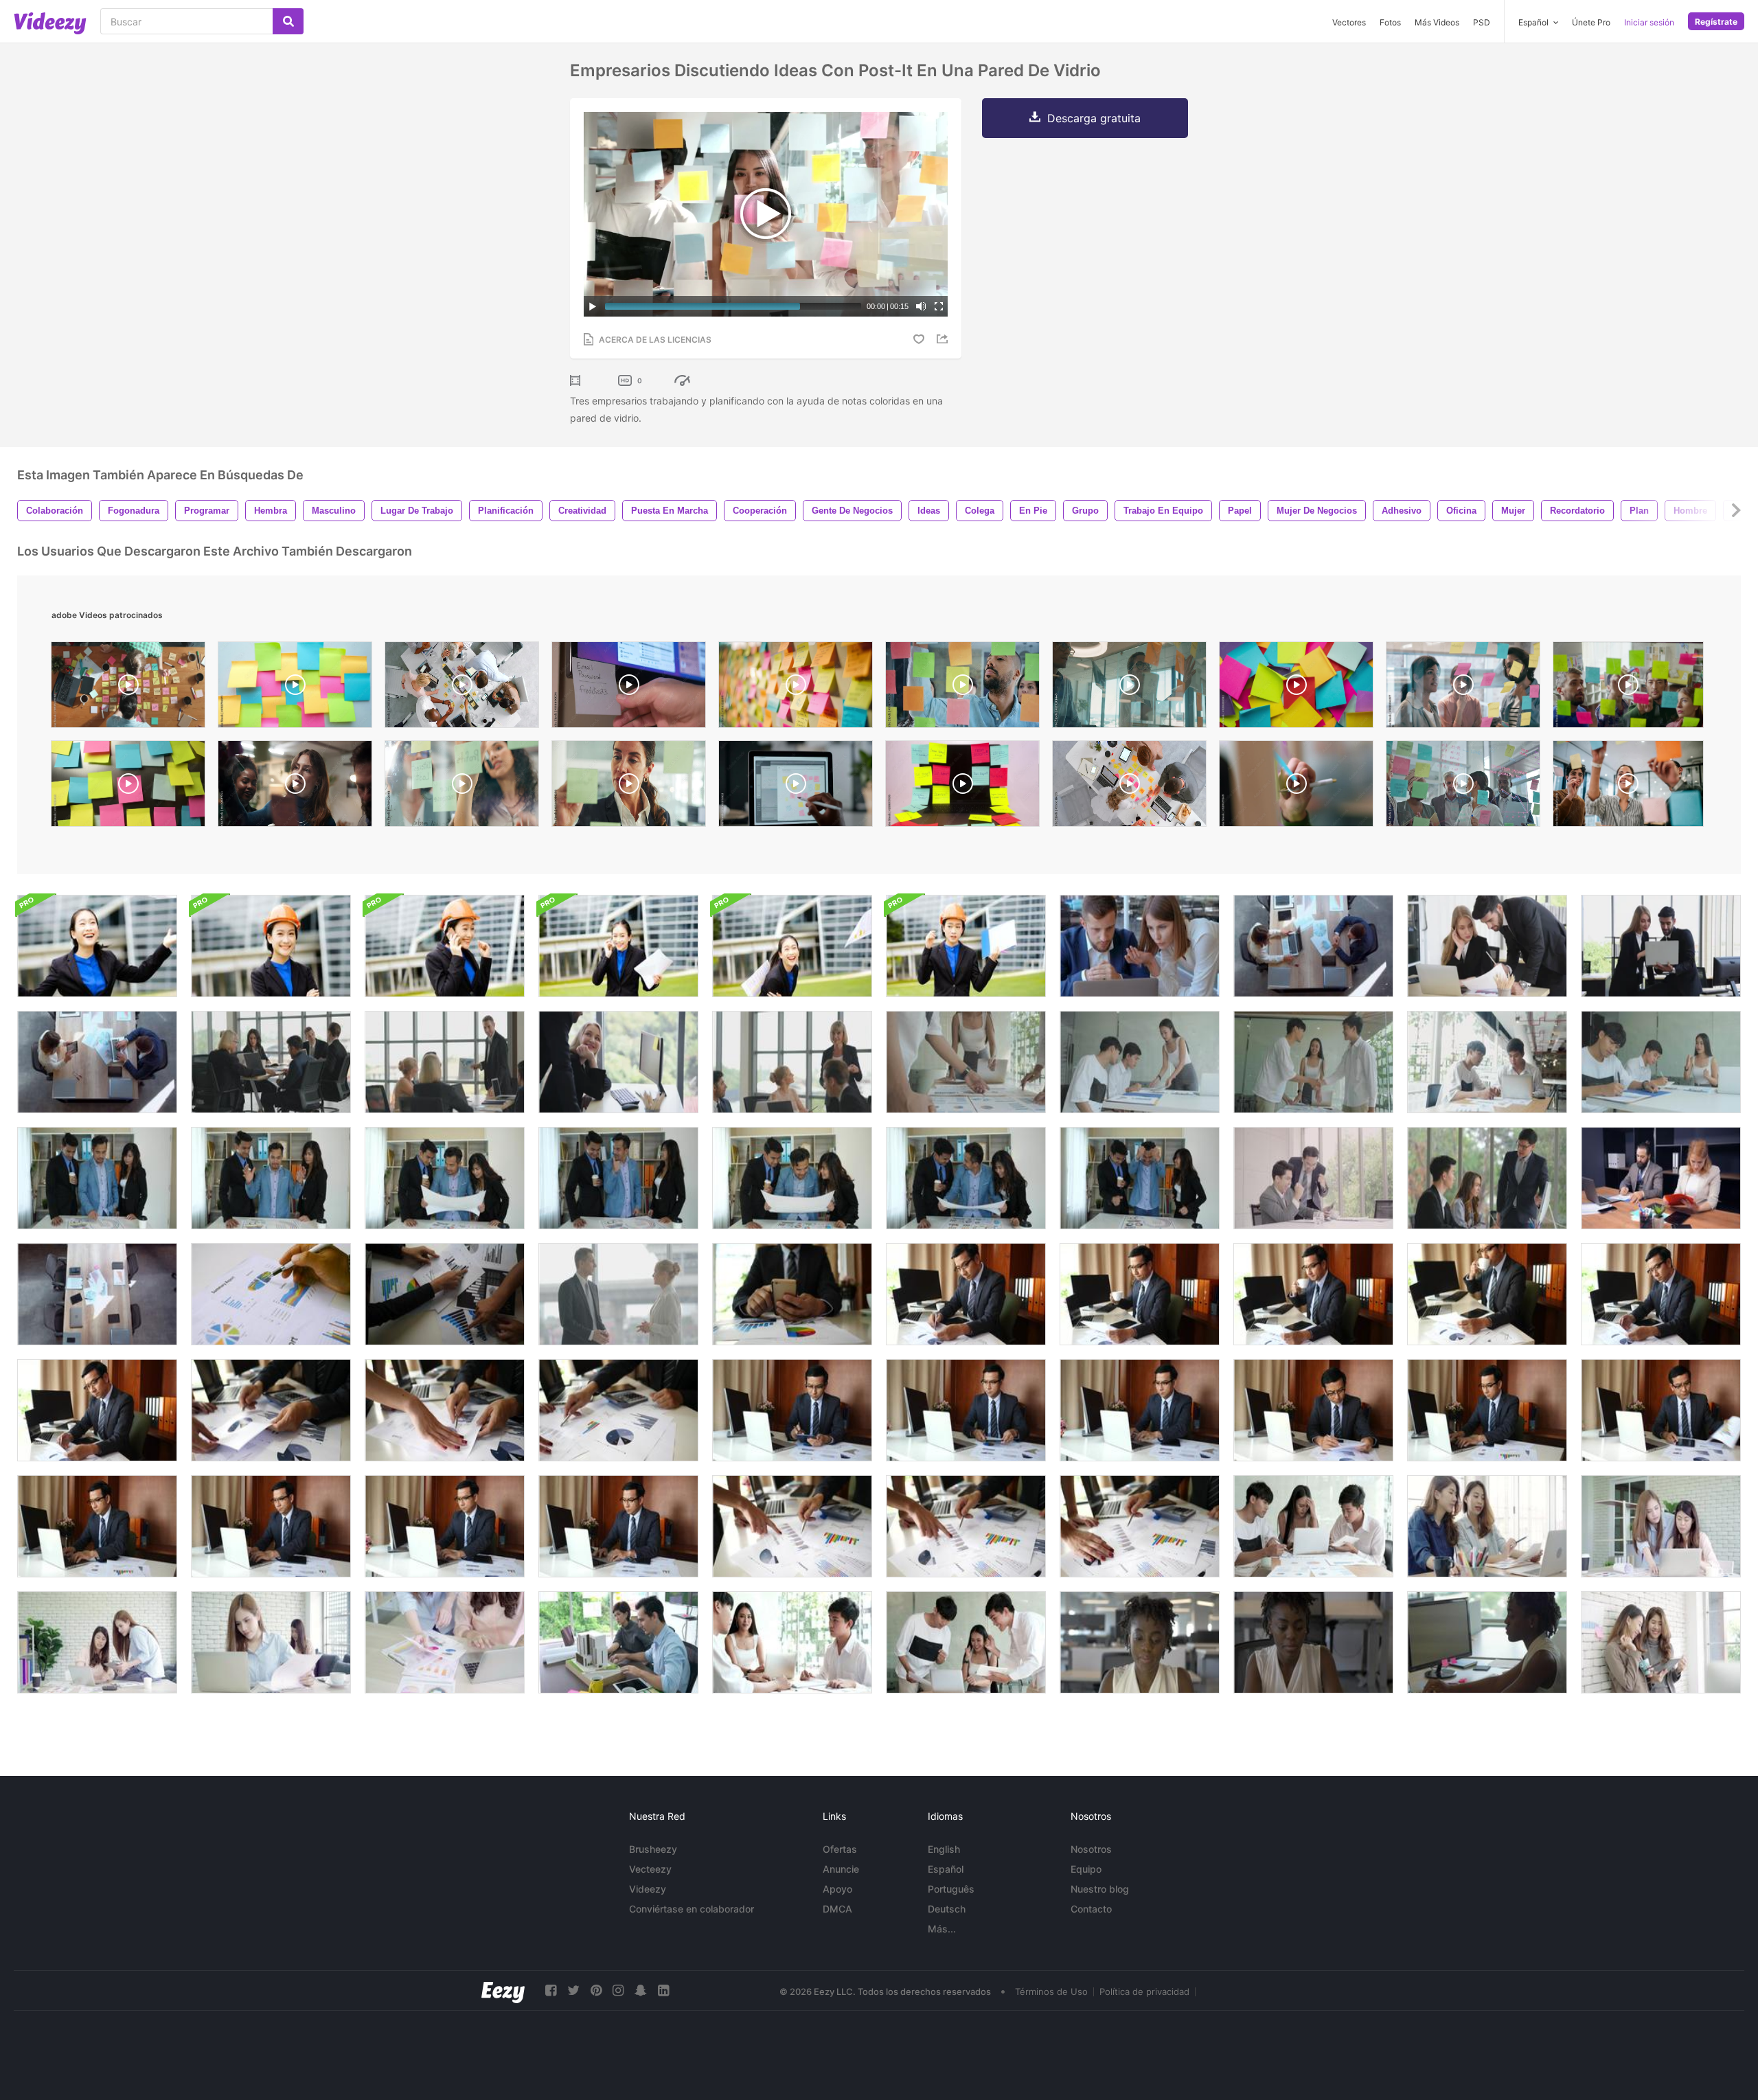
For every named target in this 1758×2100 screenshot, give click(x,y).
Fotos (1390, 22)
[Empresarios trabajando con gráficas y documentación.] (271, 1294)
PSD (1482, 22)
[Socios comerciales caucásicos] (1313, 946)
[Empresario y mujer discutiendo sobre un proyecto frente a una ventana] (618, 1294)
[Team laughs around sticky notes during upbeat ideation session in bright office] (1628, 787)
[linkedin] (663, 1990)
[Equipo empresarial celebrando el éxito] (97, 1062)
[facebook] (551, 1990)
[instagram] (618, 1990)
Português (951, 1889)
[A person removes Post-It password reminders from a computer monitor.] (629, 688)
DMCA (837, 1909)
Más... (942, 1929)
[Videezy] (50, 23)
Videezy (648, 1889)
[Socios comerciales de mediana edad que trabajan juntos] (1661, 1178)
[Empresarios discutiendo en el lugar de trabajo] (1661, 946)
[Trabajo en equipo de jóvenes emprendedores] (966, 1062)
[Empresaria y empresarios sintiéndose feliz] (966, 1642)
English (944, 1849)
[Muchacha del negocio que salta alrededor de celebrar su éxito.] (792, 946)
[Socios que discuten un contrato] (97, 1294)
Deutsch (947, 1909)
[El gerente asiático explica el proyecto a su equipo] (1487, 1178)
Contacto (1091, 1909)
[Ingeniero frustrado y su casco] (966, 946)
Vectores (1349, 22)
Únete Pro (1591, 22)
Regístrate (1716, 22)
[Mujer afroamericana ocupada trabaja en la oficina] (1140, 1642)
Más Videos (1437, 22)
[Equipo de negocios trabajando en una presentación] (1140, 946)
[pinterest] (596, 1990)
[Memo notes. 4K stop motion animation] (295, 688)
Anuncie (841, 1869)
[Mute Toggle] (921, 306)
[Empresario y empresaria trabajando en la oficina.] (618, 1642)
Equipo (1086, 1869)
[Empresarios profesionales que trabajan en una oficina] (1487, 946)
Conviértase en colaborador (692, 1909)
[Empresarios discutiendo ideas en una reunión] (1313, 1526)
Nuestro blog (1100, 1889)
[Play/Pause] (593, 306)
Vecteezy (650, 1869)
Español (946, 1869)
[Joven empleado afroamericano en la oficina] (1313, 1642)
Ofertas (840, 1849)
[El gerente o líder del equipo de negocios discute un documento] (792, 1062)
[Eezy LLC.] (503, 1990)
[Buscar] (288, 21)
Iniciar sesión (1649, 22)
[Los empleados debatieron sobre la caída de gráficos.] (445, 1294)
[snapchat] (641, 1990)
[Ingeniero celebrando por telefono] (445, 946)
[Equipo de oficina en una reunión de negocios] (271, 1062)
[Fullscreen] (939, 306)
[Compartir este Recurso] (944, 339)
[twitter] (573, 1990)
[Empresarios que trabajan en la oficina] (618, 1062)
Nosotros (1091, 1849)
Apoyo (837, 1889)
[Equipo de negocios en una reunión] (792, 1642)
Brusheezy (653, 1849)
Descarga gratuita (1094, 118)
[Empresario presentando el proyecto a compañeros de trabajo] (445, 1062)
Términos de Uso (1051, 1991)
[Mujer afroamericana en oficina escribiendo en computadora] (1487, 1642)
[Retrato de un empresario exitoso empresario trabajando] (97, 946)
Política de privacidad (1144, 1991)
